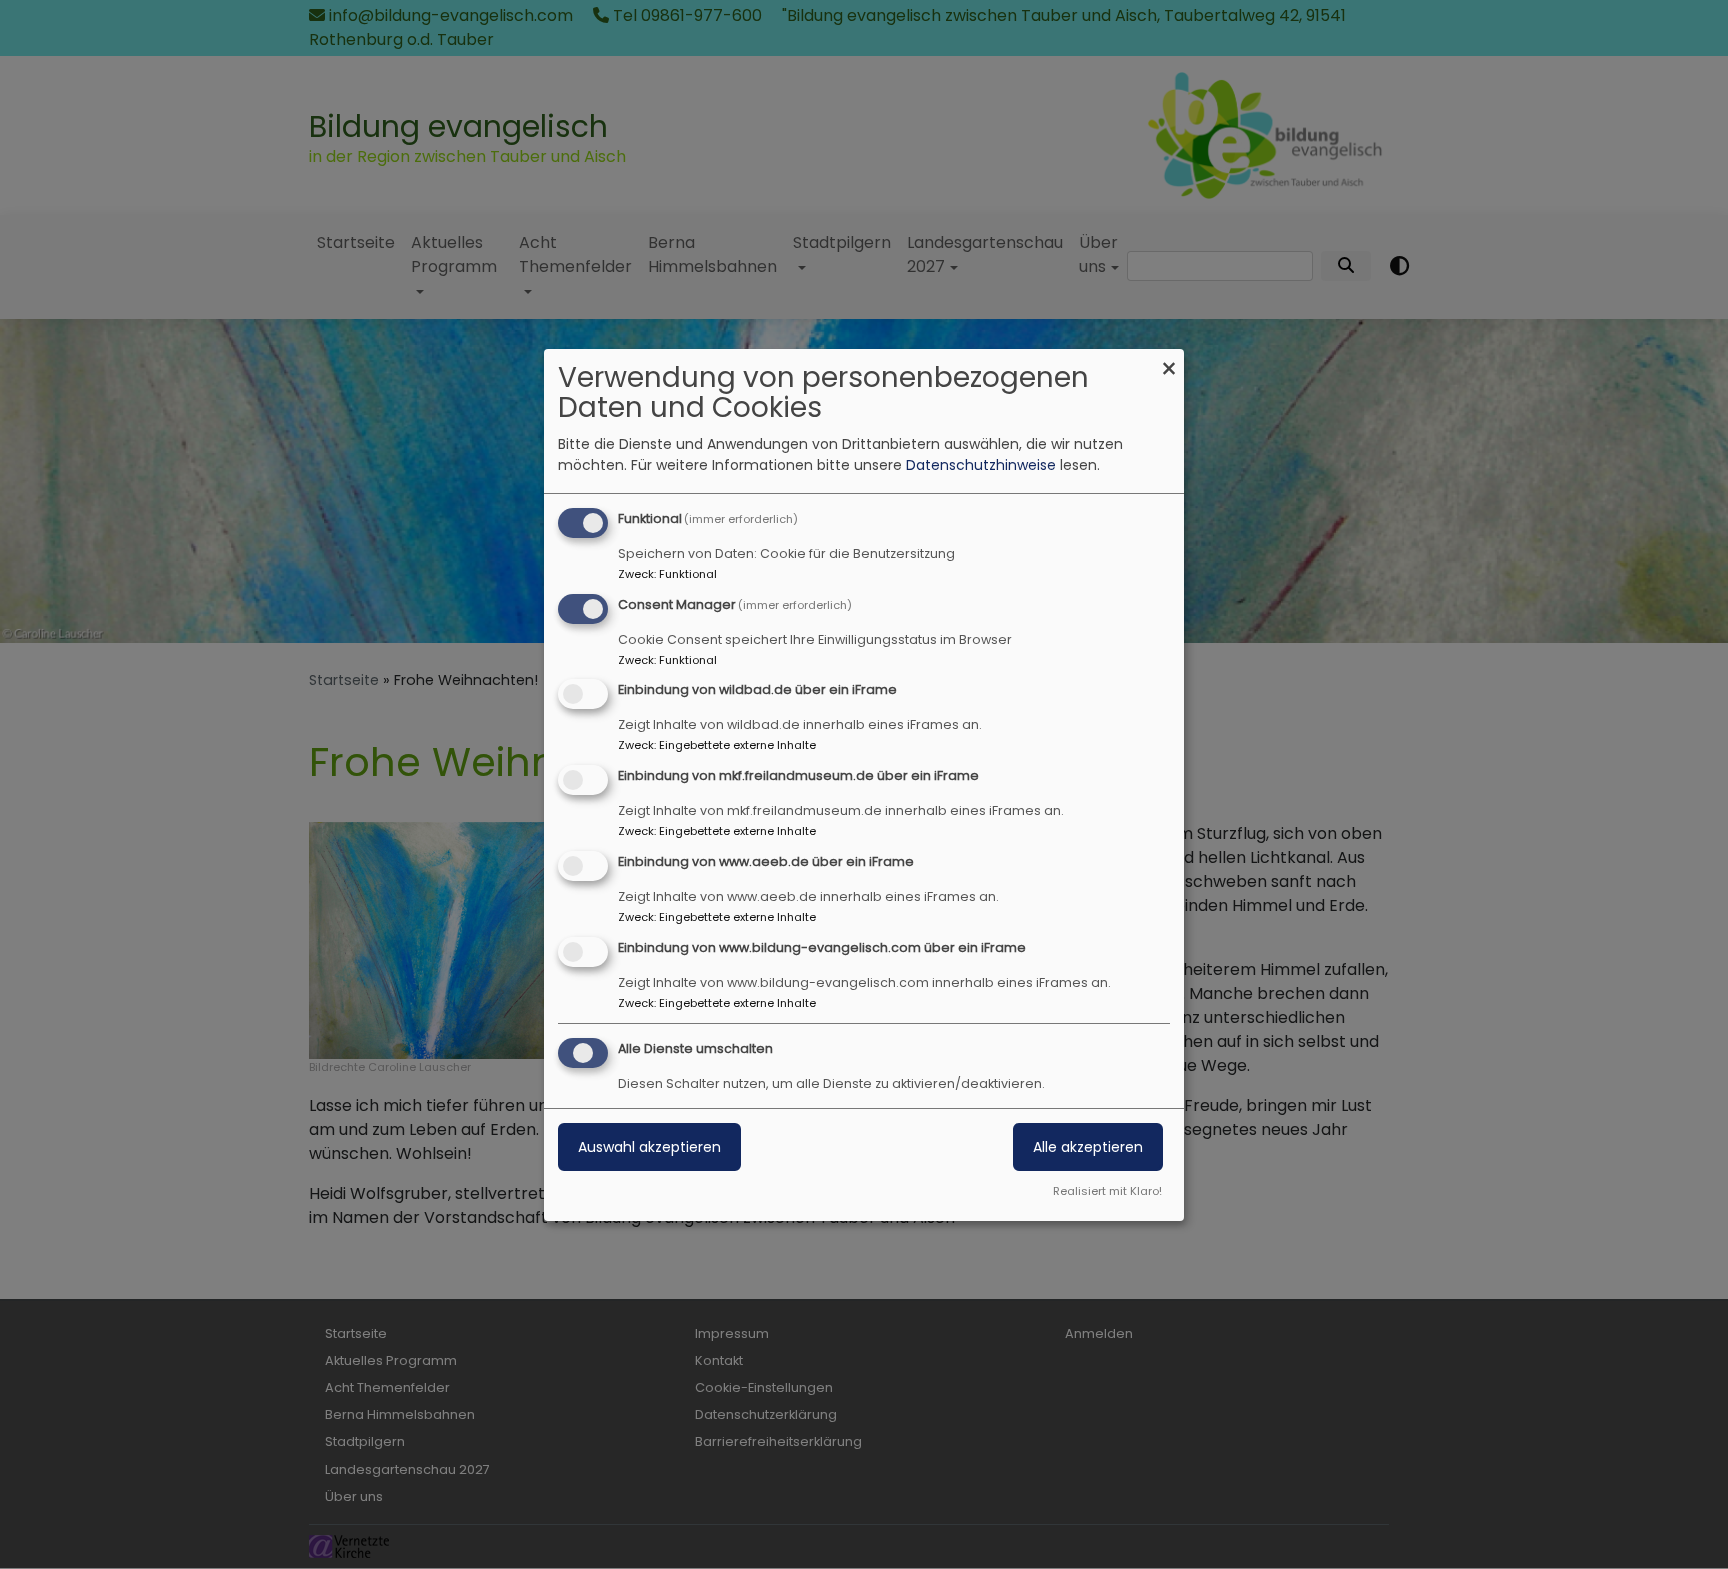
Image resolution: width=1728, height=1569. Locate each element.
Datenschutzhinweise (981, 465)
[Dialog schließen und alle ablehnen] (1169, 361)
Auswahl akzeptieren (649, 1147)
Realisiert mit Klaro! (1107, 1191)
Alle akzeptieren (1088, 1147)
